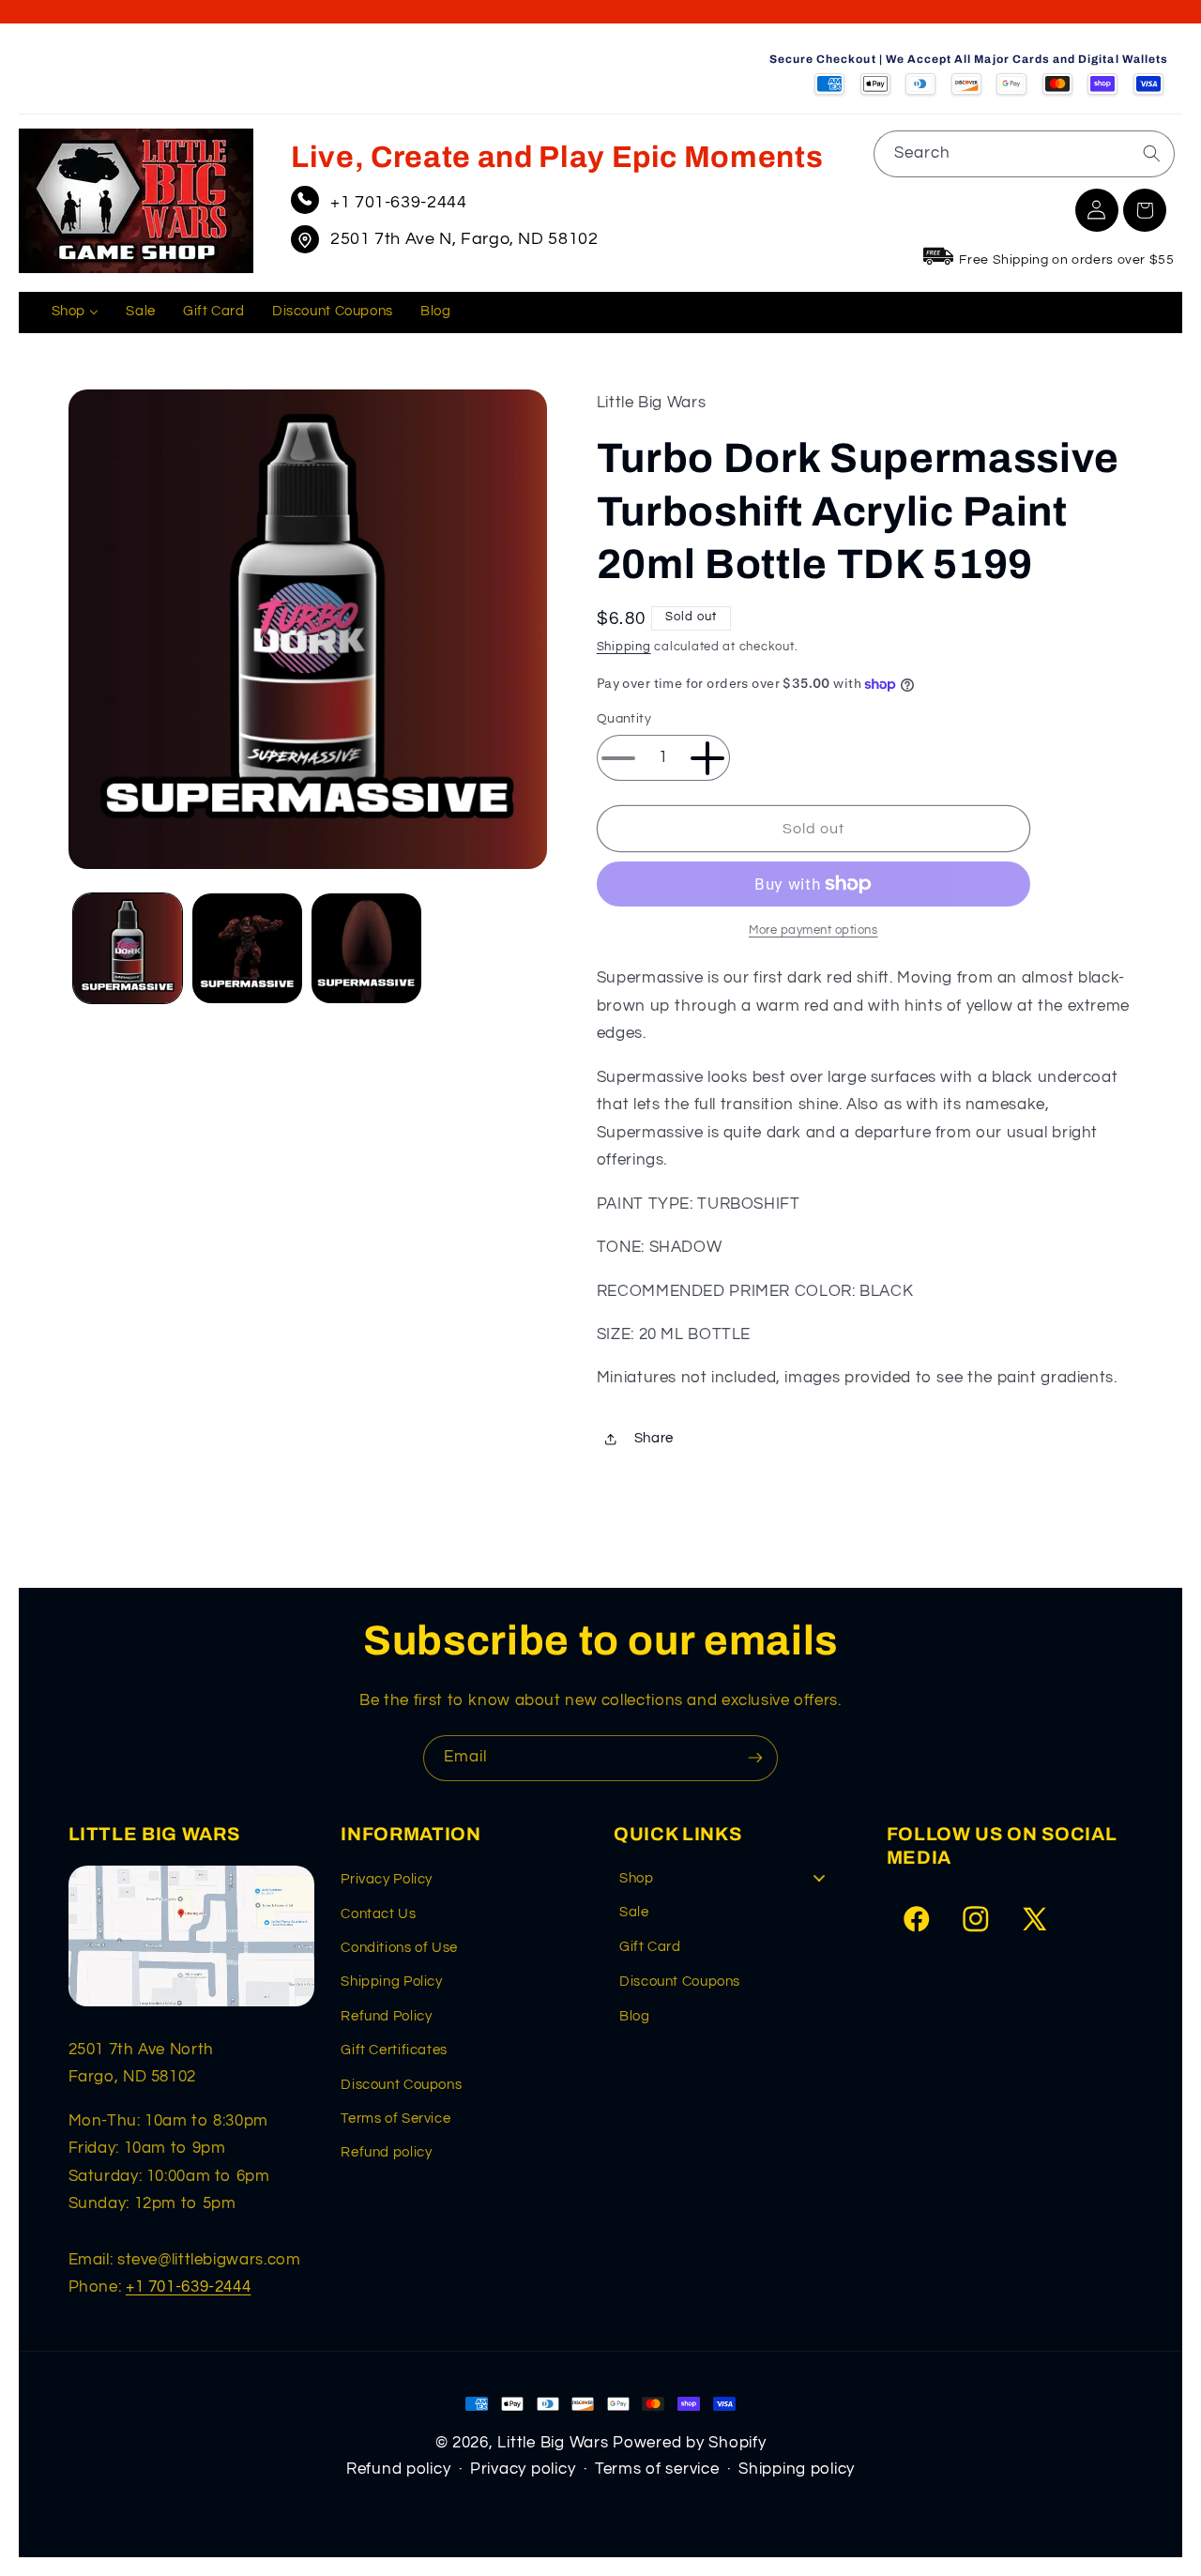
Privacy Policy (387, 1879)
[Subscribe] (755, 1758)
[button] (1145, 210)
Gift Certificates (394, 2050)
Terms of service (657, 2469)
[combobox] (1024, 153)
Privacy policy (523, 2469)
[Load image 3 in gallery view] (366, 948)
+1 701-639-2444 (398, 202)
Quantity (624, 720)
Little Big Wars (553, 2443)
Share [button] (654, 1439)
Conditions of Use (399, 1948)
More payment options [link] (813, 930)
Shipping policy (797, 2469)
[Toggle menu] (819, 1878)
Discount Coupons (401, 2085)
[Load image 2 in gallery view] (247, 948)
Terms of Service (395, 2119)
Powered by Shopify (689, 2443)
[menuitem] (75, 312)
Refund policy (386, 2152)
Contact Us (378, 1914)
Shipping (624, 647)
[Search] (1151, 153)
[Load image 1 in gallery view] (128, 948)
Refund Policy (386, 2016)
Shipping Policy (391, 1982)
